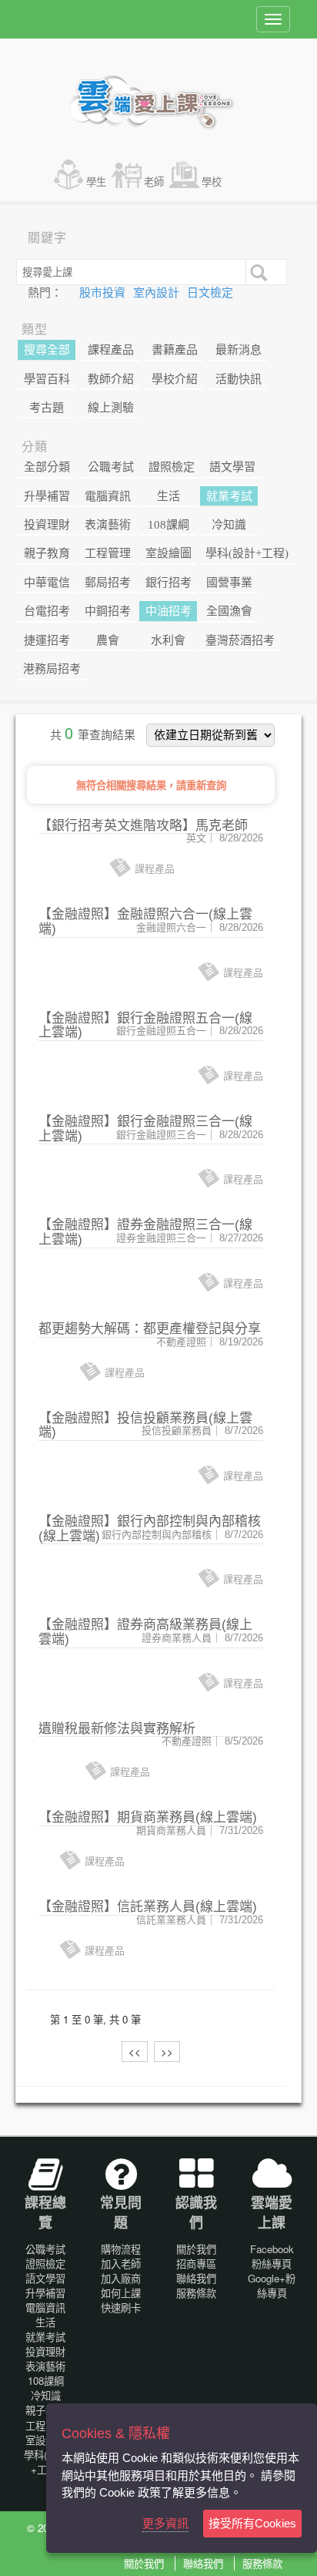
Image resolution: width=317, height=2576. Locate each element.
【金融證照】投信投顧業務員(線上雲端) (145, 1426)
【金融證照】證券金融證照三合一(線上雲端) (145, 1232)
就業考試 (229, 496)
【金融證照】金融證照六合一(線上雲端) (145, 922)
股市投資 (104, 293)
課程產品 (111, 350)
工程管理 (108, 553)
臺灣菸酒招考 (240, 640)
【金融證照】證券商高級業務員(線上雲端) (145, 1632)
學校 (212, 181)
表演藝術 (108, 525)
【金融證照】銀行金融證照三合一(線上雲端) (145, 1129)
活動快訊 (239, 379)
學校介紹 (175, 379)
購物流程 (121, 2249)
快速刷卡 (121, 2307)
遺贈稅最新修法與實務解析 (117, 1729)
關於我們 (196, 2249)
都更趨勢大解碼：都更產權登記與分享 (150, 1329)
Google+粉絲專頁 (272, 2285)
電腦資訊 (108, 496)
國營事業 (229, 583)
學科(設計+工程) (247, 553)
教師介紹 (111, 379)
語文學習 (232, 467)
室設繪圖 (169, 553)
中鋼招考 (108, 611)
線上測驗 (111, 408)
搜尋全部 (47, 350)
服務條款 (196, 2293)
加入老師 (121, 2264)
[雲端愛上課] (159, 104)
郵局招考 (108, 583)
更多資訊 (165, 2523)
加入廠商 (121, 2278)
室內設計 (158, 293)
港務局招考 (52, 669)
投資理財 (47, 525)
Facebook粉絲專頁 (272, 2256)
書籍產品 (175, 350)
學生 (96, 181)
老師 (154, 181)
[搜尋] (257, 271)
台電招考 (47, 611)
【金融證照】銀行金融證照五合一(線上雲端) (145, 1026)
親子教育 (47, 553)
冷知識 (229, 525)
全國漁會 (229, 611)
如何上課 (121, 2293)
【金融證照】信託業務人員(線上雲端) (148, 1907)
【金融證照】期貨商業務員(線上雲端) (148, 1817)
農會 (108, 640)
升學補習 (47, 496)
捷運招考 (47, 640)
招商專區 (196, 2264)
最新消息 (239, 350)
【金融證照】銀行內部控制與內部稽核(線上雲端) (150, 1529)
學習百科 (47, 379)
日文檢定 (210, 293)
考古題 (47, 408)
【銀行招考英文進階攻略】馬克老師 (143, 826)
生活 (169, 496)
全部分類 (47, 467)
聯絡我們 (196, 2278)
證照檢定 (172, 467)
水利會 (168, 640)
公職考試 (111, 467)
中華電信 (47, 583)
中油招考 (169, 611)
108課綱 (169, 525)
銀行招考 (169, 583)
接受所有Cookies (252, 2523)
